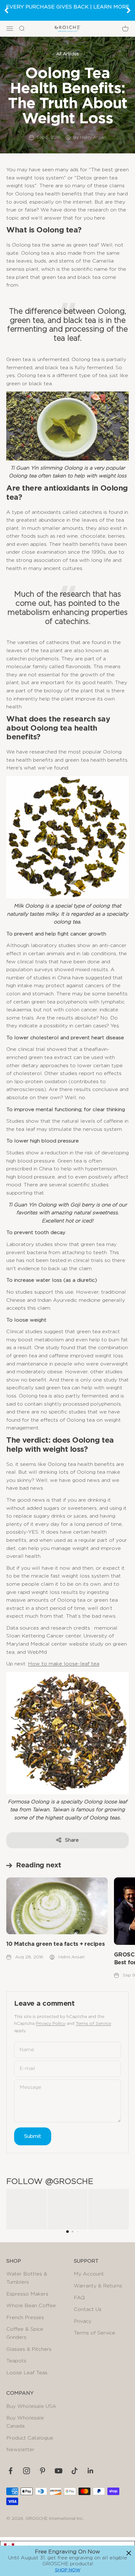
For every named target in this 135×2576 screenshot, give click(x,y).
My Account (89, 2274)
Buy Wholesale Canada (25, 2422)
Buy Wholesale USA (31, 2406)
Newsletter (20, 2450)
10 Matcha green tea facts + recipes (55, 1944)
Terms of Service (93, 2024)
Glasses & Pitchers (29, 2349)
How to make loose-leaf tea (64, 1664)
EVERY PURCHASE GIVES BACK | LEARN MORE (68, 7)
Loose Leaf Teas (27, 2373)
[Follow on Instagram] (27, 2471)
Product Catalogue (30, 2438)
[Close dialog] (129, 2553)
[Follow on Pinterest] (43, 2471)
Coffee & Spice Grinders (25, 2333)
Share (72, 1840)
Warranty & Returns (98, 2286)
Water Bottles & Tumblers (27, 2278)
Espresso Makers (27, 2294)
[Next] (129, 10)
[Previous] (6, 10)
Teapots (16, 2361)
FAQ (79, 2298)
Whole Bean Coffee (31, 2306)
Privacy (83, 2321)
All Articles (67, 54)
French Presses (25, 2318)
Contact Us (88, 2309)
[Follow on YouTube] (59, 2471)
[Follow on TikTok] (75, 2471)
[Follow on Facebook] (11, 2471)
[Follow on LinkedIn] (91, 2471)
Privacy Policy (51, 2024)
